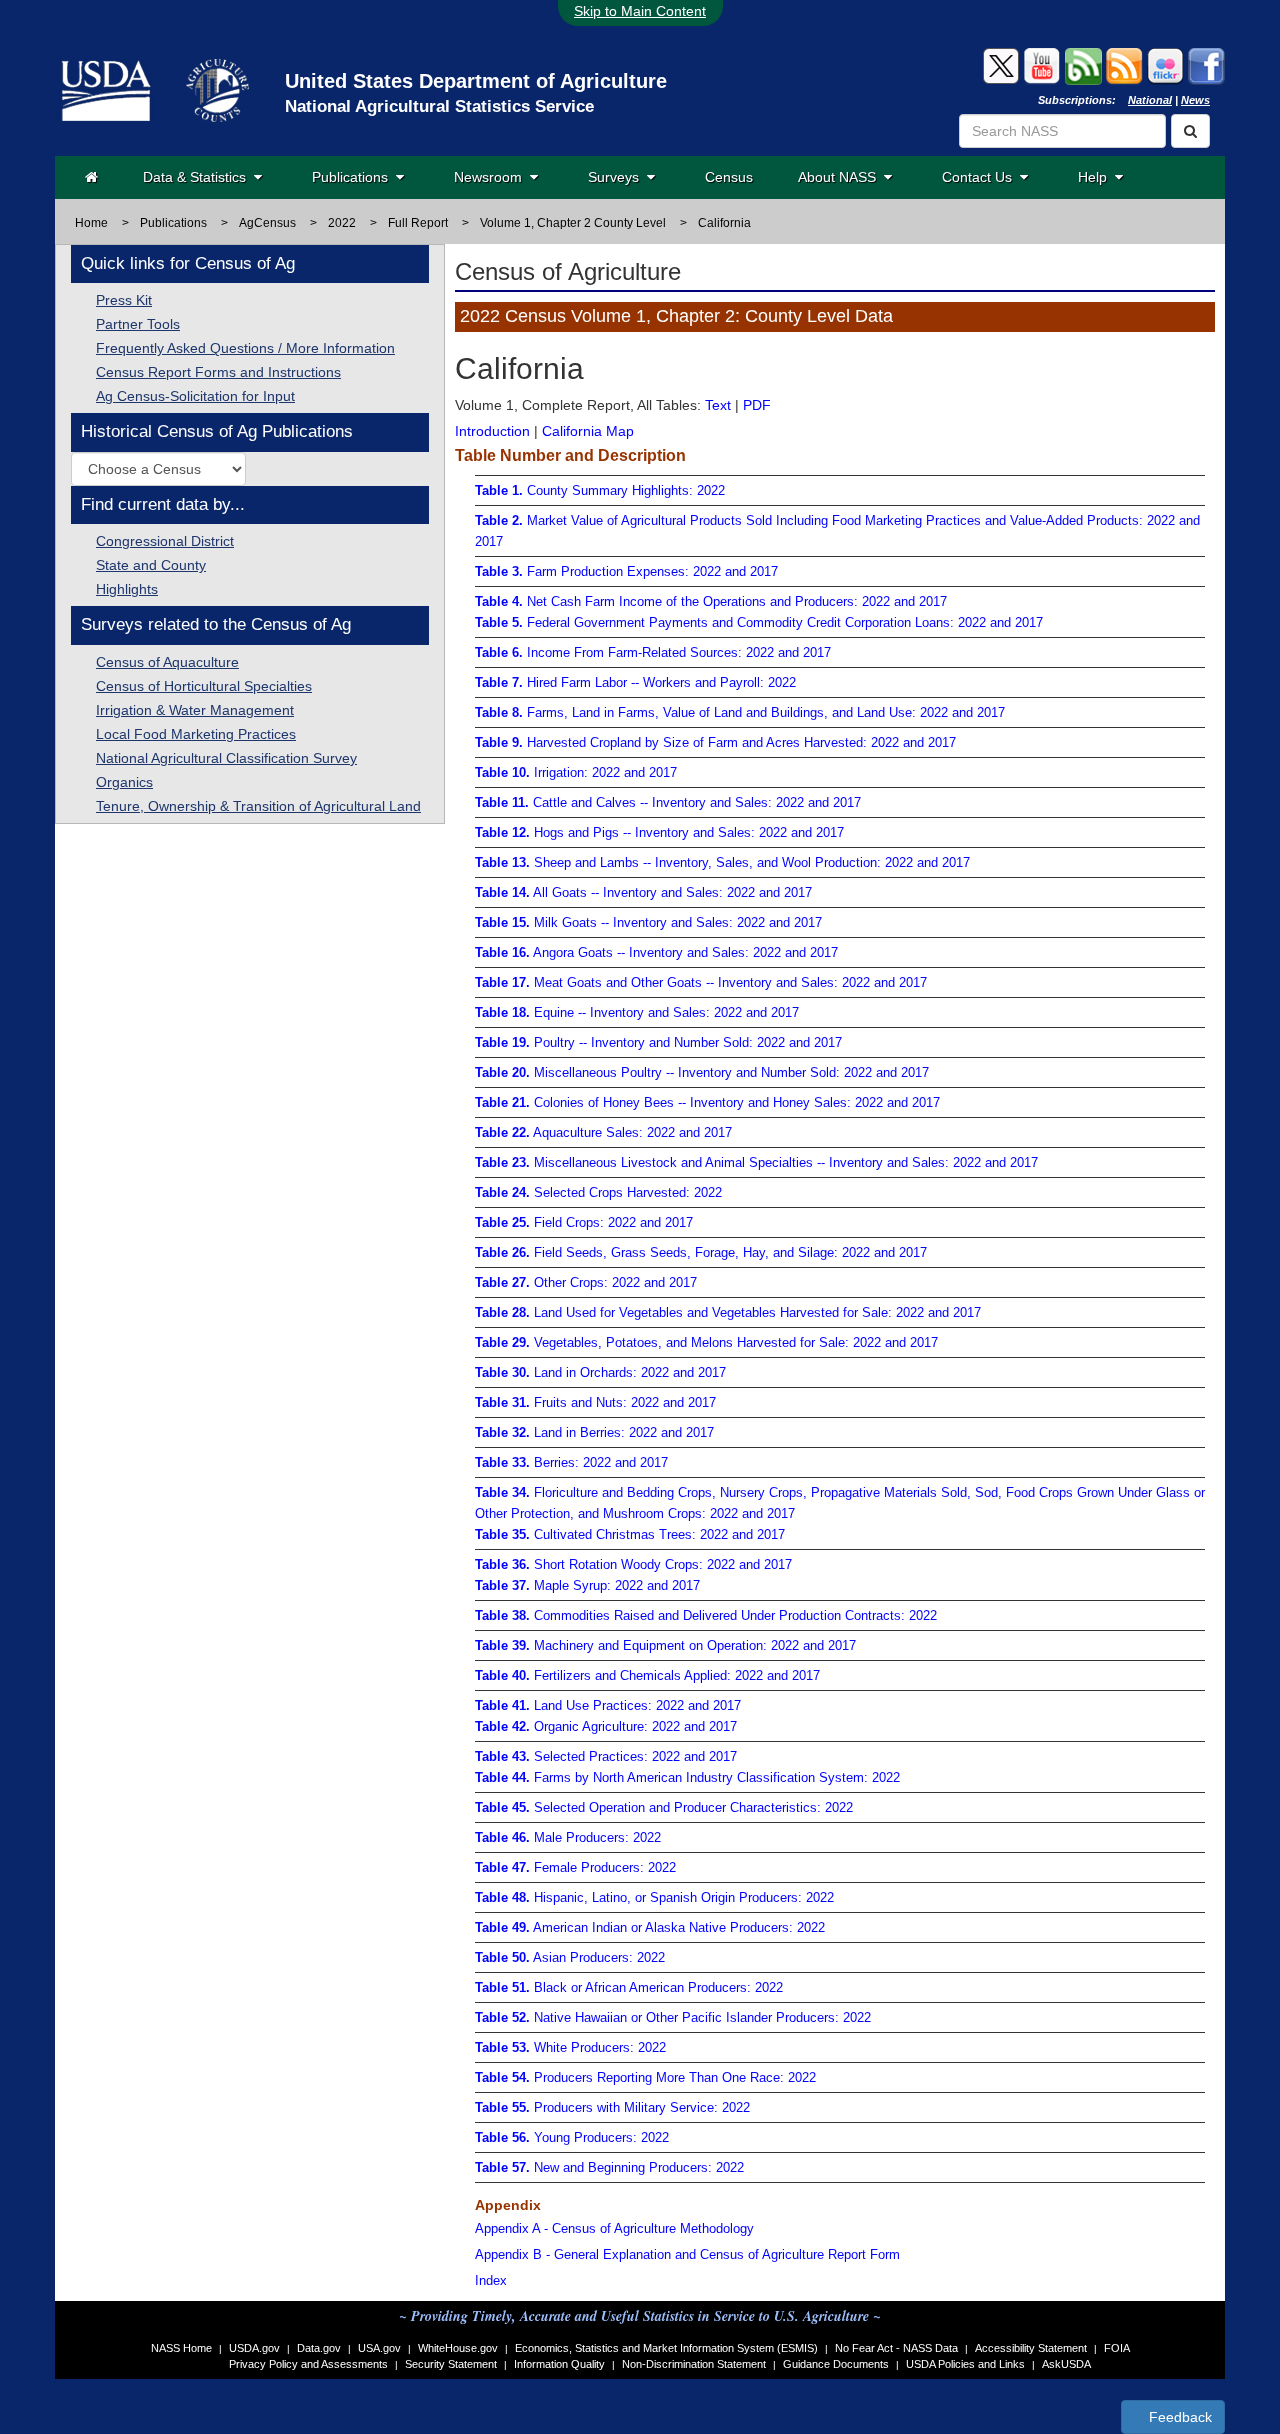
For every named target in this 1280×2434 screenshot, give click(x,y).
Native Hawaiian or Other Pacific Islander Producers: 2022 (673, 2017)
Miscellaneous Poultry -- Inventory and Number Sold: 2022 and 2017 (702, 1072)
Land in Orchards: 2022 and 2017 (600, 1372)
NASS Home (181, 2348)
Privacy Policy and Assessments (308, 2364)
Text (718, 405)
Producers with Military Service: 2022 (612, 2107)
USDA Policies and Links (965, 2364)
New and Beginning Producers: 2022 (609, 2167)
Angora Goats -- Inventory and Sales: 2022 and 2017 (656, 952)
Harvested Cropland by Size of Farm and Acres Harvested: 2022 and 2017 (715, 742)
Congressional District (165, 541)
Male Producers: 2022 (568, 1837)
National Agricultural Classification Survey (226, 758)
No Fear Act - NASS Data (896, 2348)
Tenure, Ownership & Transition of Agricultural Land (258, 806)
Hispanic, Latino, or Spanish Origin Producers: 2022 (654, 1897)
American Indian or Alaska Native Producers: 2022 (650, 1927)
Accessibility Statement (1031, 2348)
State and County (151, 565)
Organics (124, 782)
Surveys (617, 177)
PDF (757, 405)
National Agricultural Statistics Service (439, 106)
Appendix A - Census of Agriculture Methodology (614, 2228)
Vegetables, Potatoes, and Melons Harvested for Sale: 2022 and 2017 (706, 1342)
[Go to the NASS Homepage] (91, 177)
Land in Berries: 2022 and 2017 (594, 1432)
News (1195, 100)
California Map (588, 431)
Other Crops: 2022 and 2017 (586, 1282)
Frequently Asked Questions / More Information (245, 348)
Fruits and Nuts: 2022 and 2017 (595, 1402)
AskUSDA (1066, 2364)
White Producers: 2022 (570, 2047)
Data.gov (319, 2348)
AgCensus (267, 223)
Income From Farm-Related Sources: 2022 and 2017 (653, 652)
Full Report (418, 223)
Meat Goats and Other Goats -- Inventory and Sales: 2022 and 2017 (701, 982)
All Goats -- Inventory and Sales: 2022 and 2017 (643, 892)
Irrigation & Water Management (195, 710)
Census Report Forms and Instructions (218, 372)
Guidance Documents (836, 2364)
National (1150, 100)
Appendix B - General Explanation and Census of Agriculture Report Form (687, 2254)
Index (491, 2280)
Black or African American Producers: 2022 (629, 1987)
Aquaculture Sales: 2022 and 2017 (603, 1132)
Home (91, 223)
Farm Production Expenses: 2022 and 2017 (626, 571)
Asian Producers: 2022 (570, 1957)
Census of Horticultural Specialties (204, 686)
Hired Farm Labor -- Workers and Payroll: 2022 (635, 682)
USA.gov (379, 2348)
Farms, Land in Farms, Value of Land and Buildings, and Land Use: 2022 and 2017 (740, 712)
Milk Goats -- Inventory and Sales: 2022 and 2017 (648, 922)
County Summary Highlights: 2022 (600, 490)
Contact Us (981, 177)
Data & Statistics (198, 177)
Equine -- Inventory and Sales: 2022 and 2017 (637, 1012)
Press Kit (124, 300)
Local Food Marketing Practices (196, 734)
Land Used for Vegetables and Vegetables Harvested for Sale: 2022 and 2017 (728, 1312)
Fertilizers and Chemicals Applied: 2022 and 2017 (647, 1675)
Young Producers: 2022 (572, 2137)
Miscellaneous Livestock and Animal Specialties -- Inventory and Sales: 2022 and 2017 (756, 1162)
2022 (342, 223)
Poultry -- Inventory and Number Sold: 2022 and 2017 (658, 1042)
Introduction (492, 431)
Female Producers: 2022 (575, 1867)
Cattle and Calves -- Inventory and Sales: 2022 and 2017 (668, 802)
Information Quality (559, 2364)
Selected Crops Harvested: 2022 (598, 1192)
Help (1096, 177)
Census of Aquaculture (167, 662)
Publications (354, 177)
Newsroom (492, 177)
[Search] (1190, 131)
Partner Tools (138, 324)
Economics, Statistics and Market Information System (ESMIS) (666, 2348)
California (724, 223)
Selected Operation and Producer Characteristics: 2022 (664, 1807)
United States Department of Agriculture (476, 81)
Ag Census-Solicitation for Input (195, 396)
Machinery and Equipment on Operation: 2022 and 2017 (665, 1645)
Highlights (127, 589)
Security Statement (451, 2364)
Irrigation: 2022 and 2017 (576, 772)
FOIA (1117, 2348)
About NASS (841, 177)
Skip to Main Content (640, 11)
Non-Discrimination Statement (694, 2364)
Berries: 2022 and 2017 (571, 1462)
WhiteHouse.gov (458, 2348)
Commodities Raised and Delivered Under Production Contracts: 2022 (706, 1615)
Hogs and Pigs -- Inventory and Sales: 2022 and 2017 (659, 832)
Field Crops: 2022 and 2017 (584, 1222)
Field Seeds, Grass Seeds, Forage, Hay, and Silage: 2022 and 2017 (701, 1252)
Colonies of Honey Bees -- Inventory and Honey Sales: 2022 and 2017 (707, 1102)
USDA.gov (254, 2348)
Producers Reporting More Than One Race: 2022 (645, 2077)
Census (729, 177)
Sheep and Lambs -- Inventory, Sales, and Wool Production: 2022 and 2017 (722, 862)
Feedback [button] (1178, 2417)
